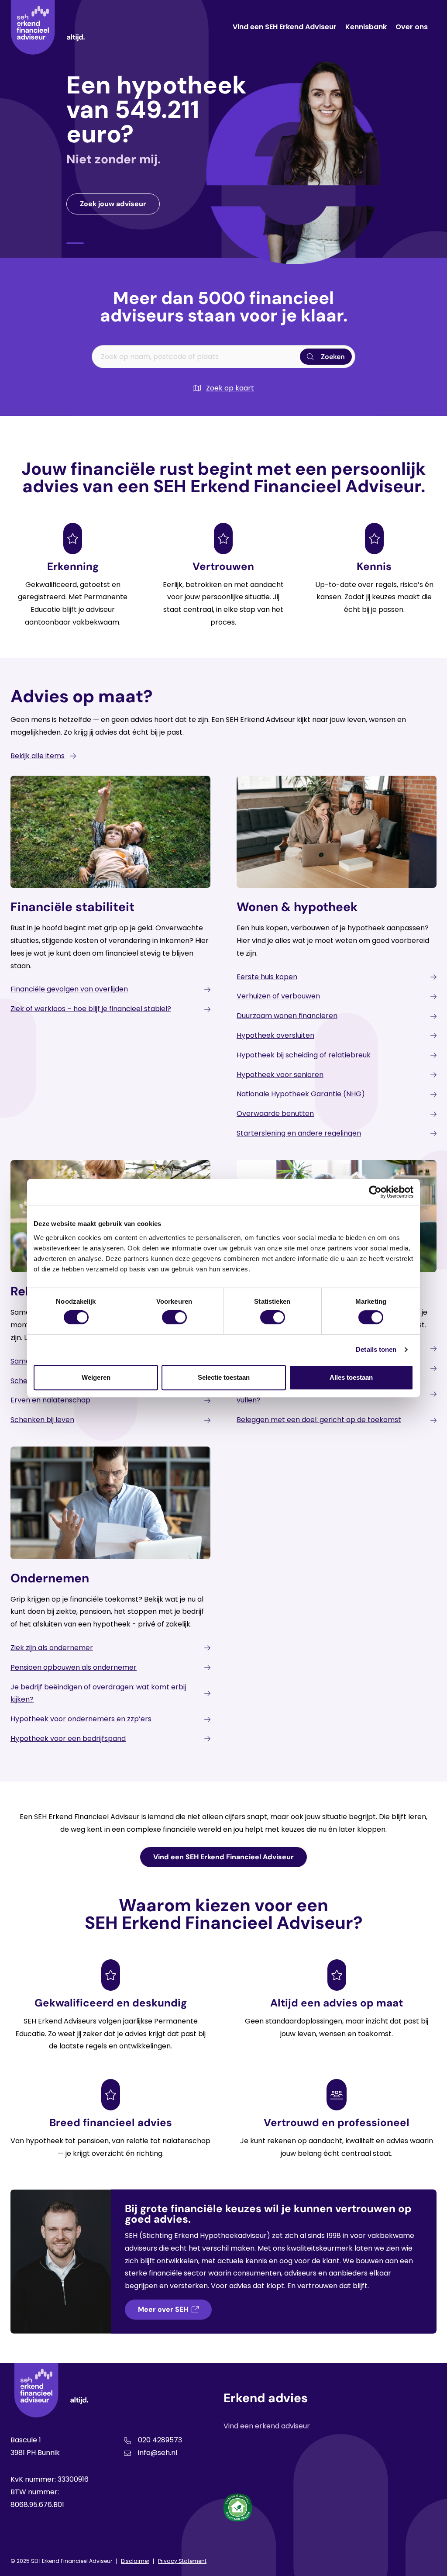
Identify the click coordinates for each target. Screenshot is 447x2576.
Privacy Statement (182, 2561)
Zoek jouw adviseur (113, 204)
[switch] (174, 1317)
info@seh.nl (158, 2453)
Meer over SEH (163, 2309)
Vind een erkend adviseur (267, 2426)
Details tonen (376, 1349)
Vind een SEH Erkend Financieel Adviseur (223, 1857)
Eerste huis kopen (267, 977)
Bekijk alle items (38, 756)
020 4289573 (160, 2440)
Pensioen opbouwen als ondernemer (74, 1667)
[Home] (48, 27)
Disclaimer (135, 2561)
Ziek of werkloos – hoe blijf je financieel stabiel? (91, 1009)
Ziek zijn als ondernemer (52, 1648)
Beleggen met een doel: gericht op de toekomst (319, 1420)
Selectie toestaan (224, 1377)
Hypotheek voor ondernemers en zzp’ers (81, 1719)
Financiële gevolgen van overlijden (69, 989)
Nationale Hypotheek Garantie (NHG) (301, 1094)
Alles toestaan (351, 1377)
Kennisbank (366, 27)
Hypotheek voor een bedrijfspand (68, 1739)
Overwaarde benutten (275, 1114)
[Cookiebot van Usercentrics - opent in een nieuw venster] (375, 1192)
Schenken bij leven (42, 1420)
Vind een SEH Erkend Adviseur (285, 27)
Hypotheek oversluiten (275, 1035)
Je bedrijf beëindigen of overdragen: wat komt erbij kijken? (98, 1693)
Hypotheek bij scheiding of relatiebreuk (304, 1055)
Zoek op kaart (230, 388)
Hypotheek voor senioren (280, 1075)
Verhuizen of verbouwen (278, 996)
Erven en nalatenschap (50, 1400)
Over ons (412, 27)
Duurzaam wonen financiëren (287, 1016)
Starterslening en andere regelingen (299, 1133)
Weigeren (96, 1377)
